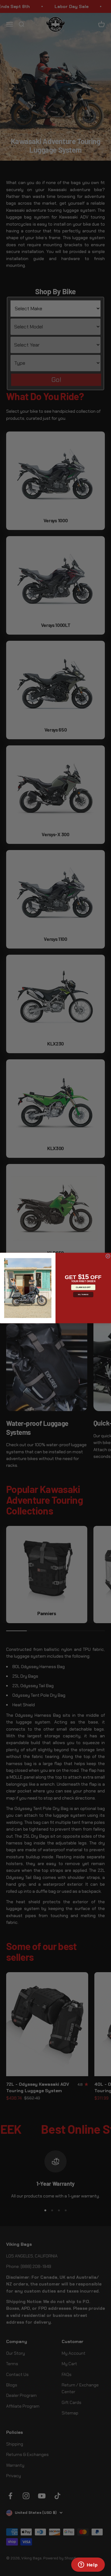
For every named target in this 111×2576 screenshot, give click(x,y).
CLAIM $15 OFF (83, 1287)
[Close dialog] (108, 1256)
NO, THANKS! (83, 1294)
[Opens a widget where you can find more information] (88, 2565)
